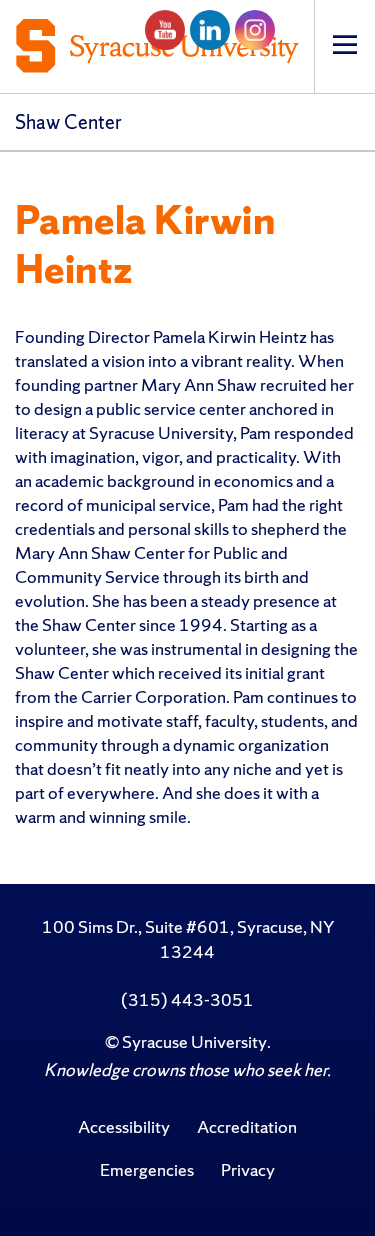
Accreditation (247, 1126)
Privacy (248, 1169)
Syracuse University (194, 1041)
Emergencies (147, 1169)
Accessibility (124, 1126)
